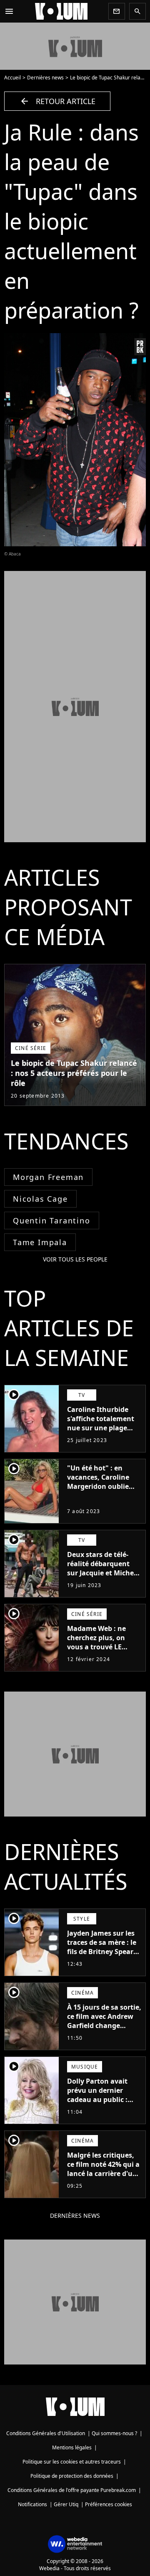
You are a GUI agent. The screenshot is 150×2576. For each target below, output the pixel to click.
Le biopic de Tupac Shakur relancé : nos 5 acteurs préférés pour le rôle (74, 1073)
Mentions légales (72, 2447)
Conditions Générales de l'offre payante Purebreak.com (72, 2490)
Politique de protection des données (72, 2476)
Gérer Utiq (66, 2504)
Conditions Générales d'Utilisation (46, 2433)
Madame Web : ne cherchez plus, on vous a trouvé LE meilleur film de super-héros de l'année (96, 1651)
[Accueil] (61, 11)
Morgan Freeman (48, 1177)
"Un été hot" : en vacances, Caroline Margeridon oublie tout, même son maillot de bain (98, 1486)
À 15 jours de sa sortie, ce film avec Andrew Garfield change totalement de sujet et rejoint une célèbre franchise (104, 2030)
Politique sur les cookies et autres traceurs (72, 2462)
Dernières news (45, 78)
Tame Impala (40, 1242)
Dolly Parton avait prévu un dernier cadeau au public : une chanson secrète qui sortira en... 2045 (101, 2100)
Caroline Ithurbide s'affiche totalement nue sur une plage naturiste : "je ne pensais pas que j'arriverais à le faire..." (101, 1437)
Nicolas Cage (40, 1199)
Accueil (12, 78)
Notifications (32, 2504)
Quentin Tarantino (52, 1220)
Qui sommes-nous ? (114, 2433)
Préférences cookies (109, 2504)
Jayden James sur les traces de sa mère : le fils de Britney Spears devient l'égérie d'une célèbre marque (102, 1952)
